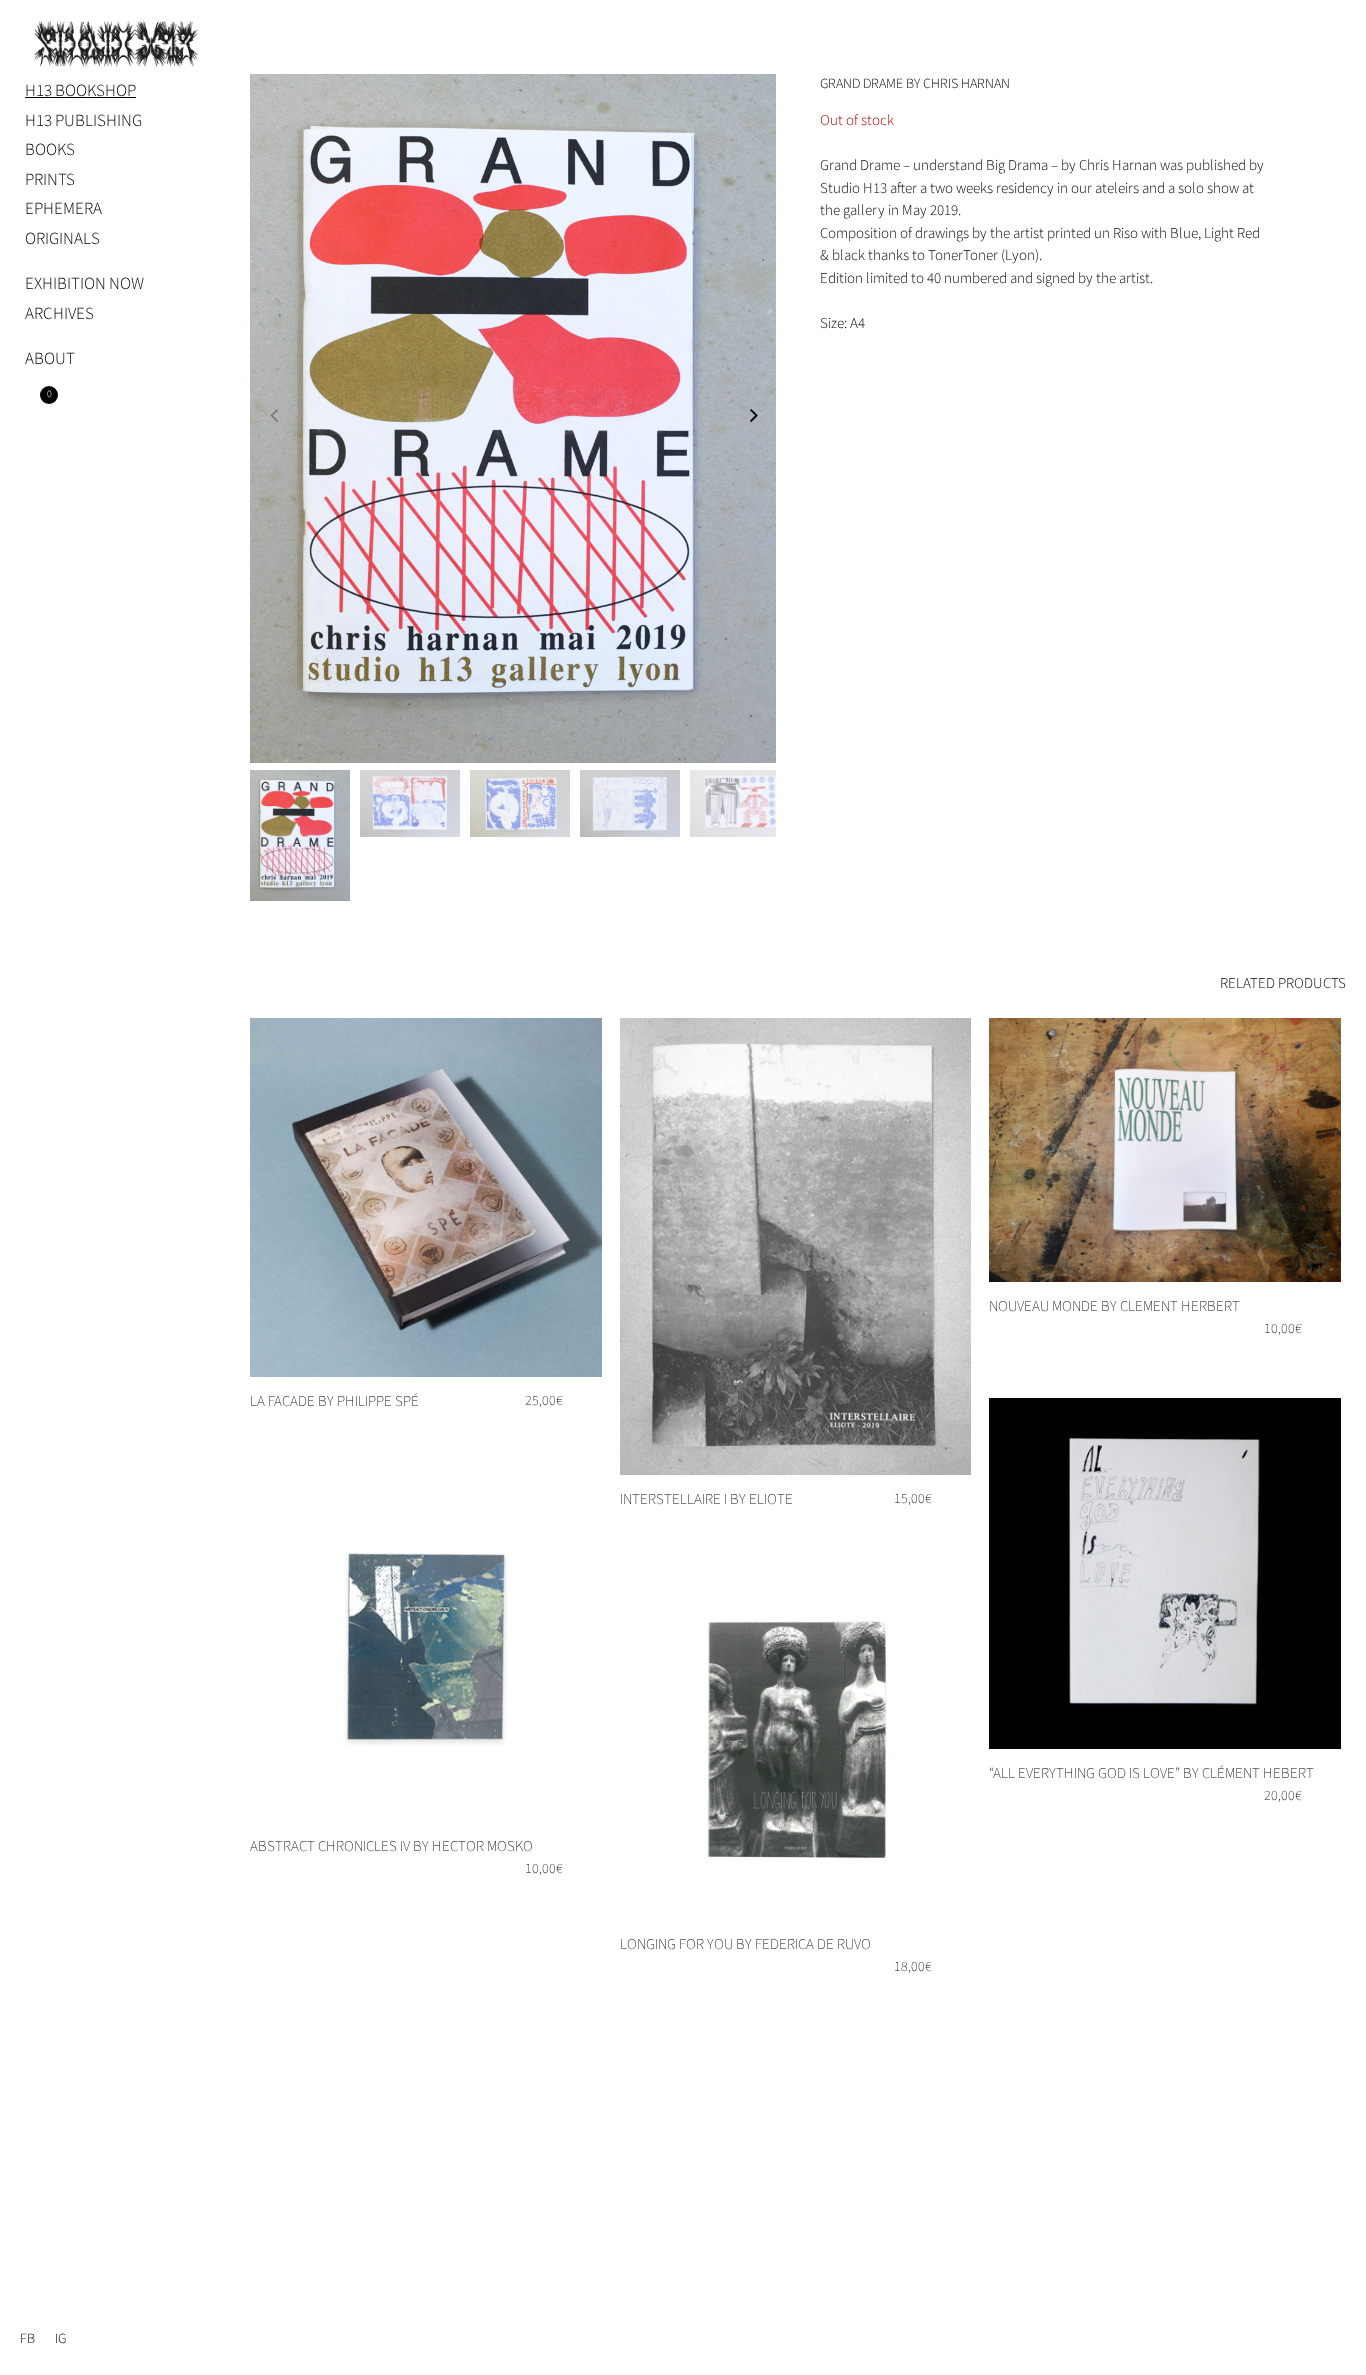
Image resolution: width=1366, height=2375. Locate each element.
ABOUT (50, 359)
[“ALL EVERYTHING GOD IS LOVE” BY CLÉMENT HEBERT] (1165, 1574)
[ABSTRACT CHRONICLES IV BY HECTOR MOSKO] (426, 1647)
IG (60, 2339)
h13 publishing (83, 121)
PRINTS (50, 180)
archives (59, 314)
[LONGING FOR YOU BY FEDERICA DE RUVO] (796, 1745)
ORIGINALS (62, 239)
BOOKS (50, 150)
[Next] (759, 422)
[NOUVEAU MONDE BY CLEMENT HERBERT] (1165, 1150)
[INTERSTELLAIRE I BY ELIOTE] (796, 1246)
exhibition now (84, 284)
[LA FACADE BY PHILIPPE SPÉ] (426, 1197)
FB (27, 2339)
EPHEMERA (63, 209)
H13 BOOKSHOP (80, 91)
